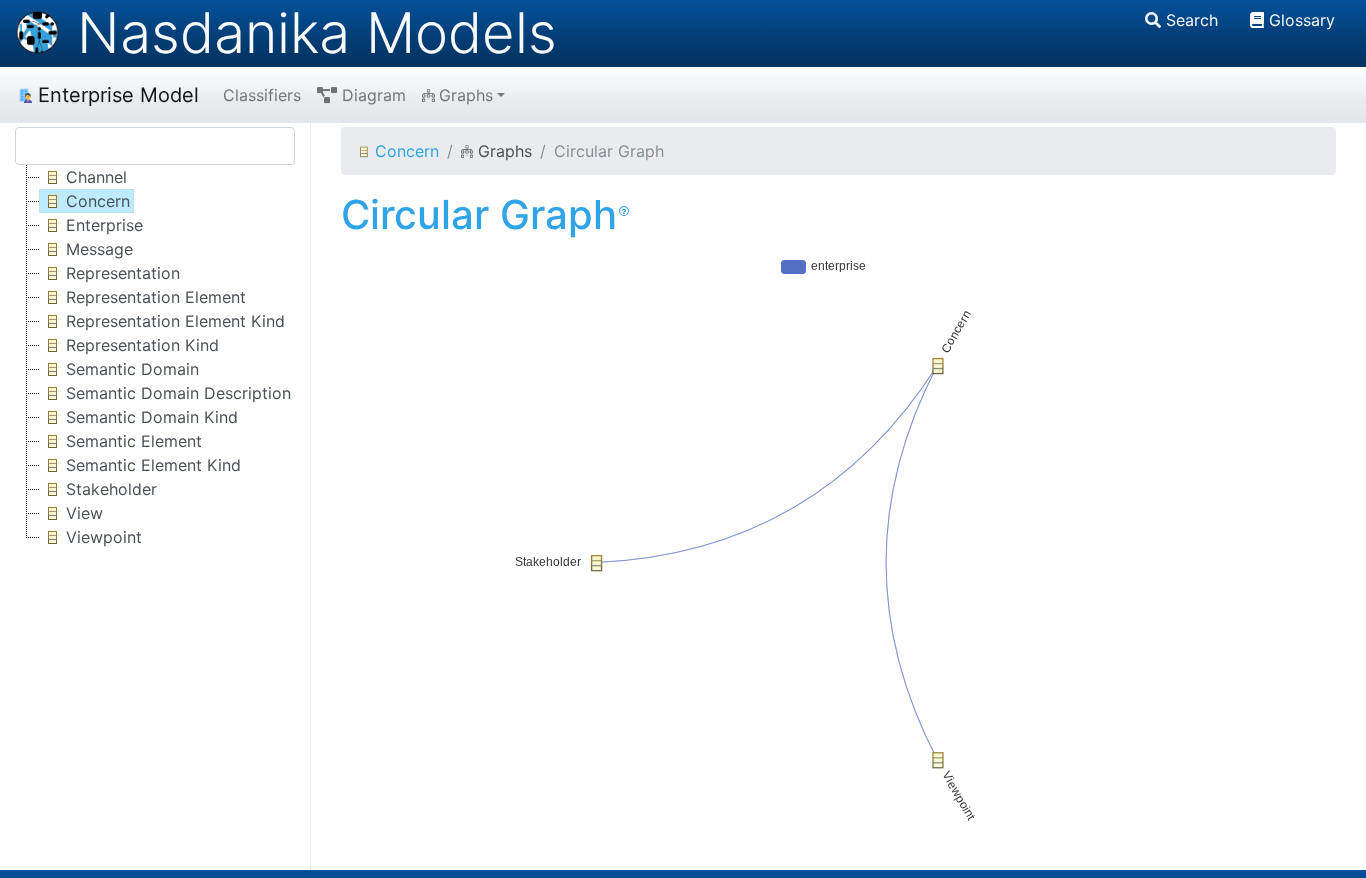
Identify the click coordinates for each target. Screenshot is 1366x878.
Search (1192, 20)
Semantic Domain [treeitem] (132, 369)
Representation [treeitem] (123, 273)
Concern (407, 151)
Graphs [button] (466, 95)
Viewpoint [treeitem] (104, 537)
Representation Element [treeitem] (156, 297)
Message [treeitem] (99, 249)
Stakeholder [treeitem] (111, 489)
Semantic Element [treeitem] (134, 441)
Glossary (1302, 20)
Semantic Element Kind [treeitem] (153, 465)
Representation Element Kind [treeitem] (175, 321)
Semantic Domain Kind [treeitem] (152, 417)
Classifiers (262, 95)
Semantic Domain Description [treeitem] (178, 393)
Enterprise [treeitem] (104, 225)
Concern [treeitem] (98, 201)
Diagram (374, 95)
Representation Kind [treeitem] (142, 345)
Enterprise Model (118, 95)
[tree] (155, 357)
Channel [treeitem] (96, 177)
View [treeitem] (84, 513)
